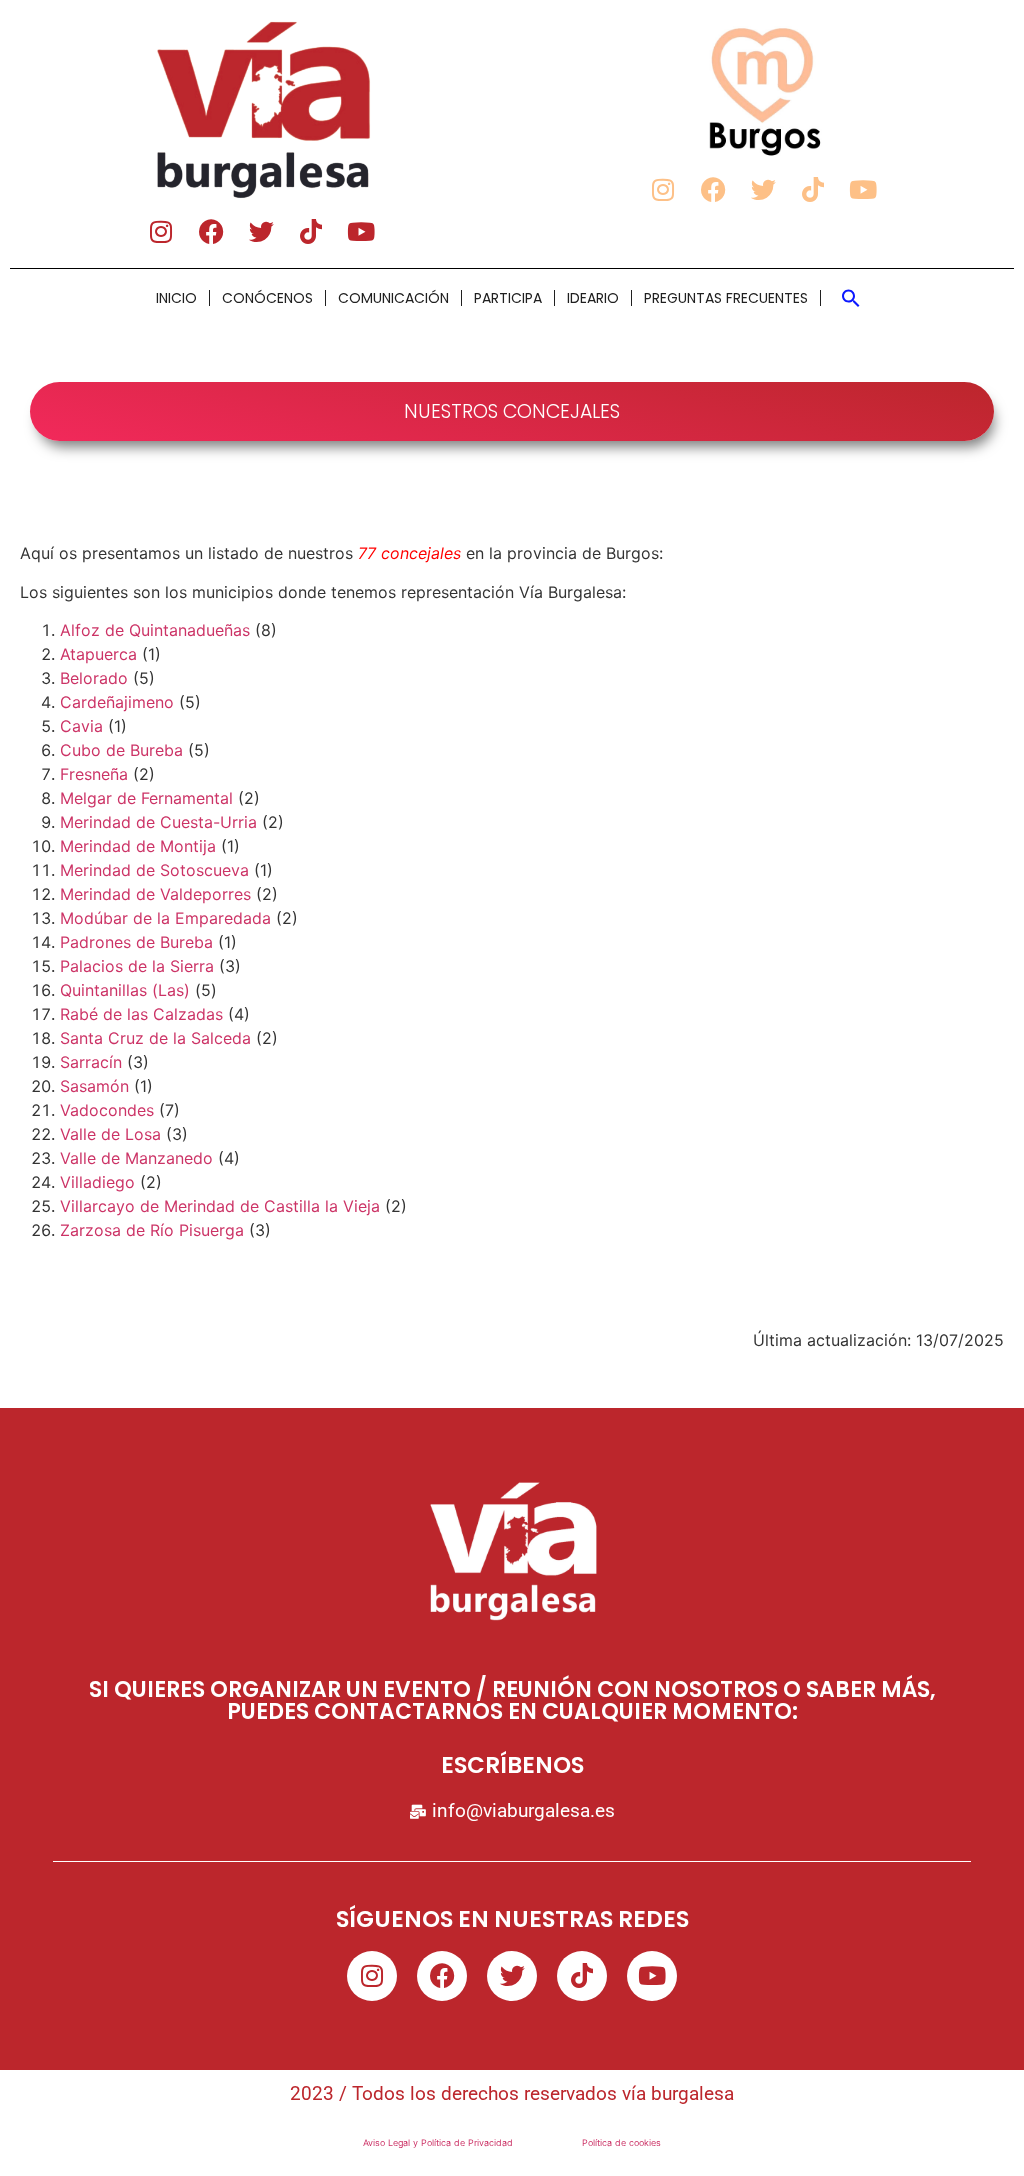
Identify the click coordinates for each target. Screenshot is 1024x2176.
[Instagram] (161, 231)
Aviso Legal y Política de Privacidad (438, 2142)
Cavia (81, 726)
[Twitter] (261, 231)
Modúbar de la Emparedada (165, 918)
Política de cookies (621, 2142)
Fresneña (94, 774)
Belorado (94, 678)
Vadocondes (107, 1110)
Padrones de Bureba (136, 942)
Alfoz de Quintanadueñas (155, 630)
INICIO (176, 298)
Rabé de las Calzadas (141, 1014)
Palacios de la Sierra (137, 966)
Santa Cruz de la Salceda (155, 1038)
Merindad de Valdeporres (155, 894)
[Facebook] (211, 231)
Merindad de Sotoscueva (154, 870)
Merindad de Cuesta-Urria (158, 822)
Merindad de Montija (138, 846)
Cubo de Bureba (121, 750)
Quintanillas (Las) (125, 990)
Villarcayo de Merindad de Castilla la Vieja (220, 1206)
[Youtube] (361, 231)
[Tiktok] (311, 231)
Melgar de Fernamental (146, 798)
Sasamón (94, 1086)
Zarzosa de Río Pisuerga (152, 1230)
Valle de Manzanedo (136, 1158)
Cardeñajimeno (117, 702)
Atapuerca (98, 654)
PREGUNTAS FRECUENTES (726, 298)
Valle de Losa (110, 1134)
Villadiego (97, 1182)
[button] (851, 298)
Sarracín (91, 1062)
